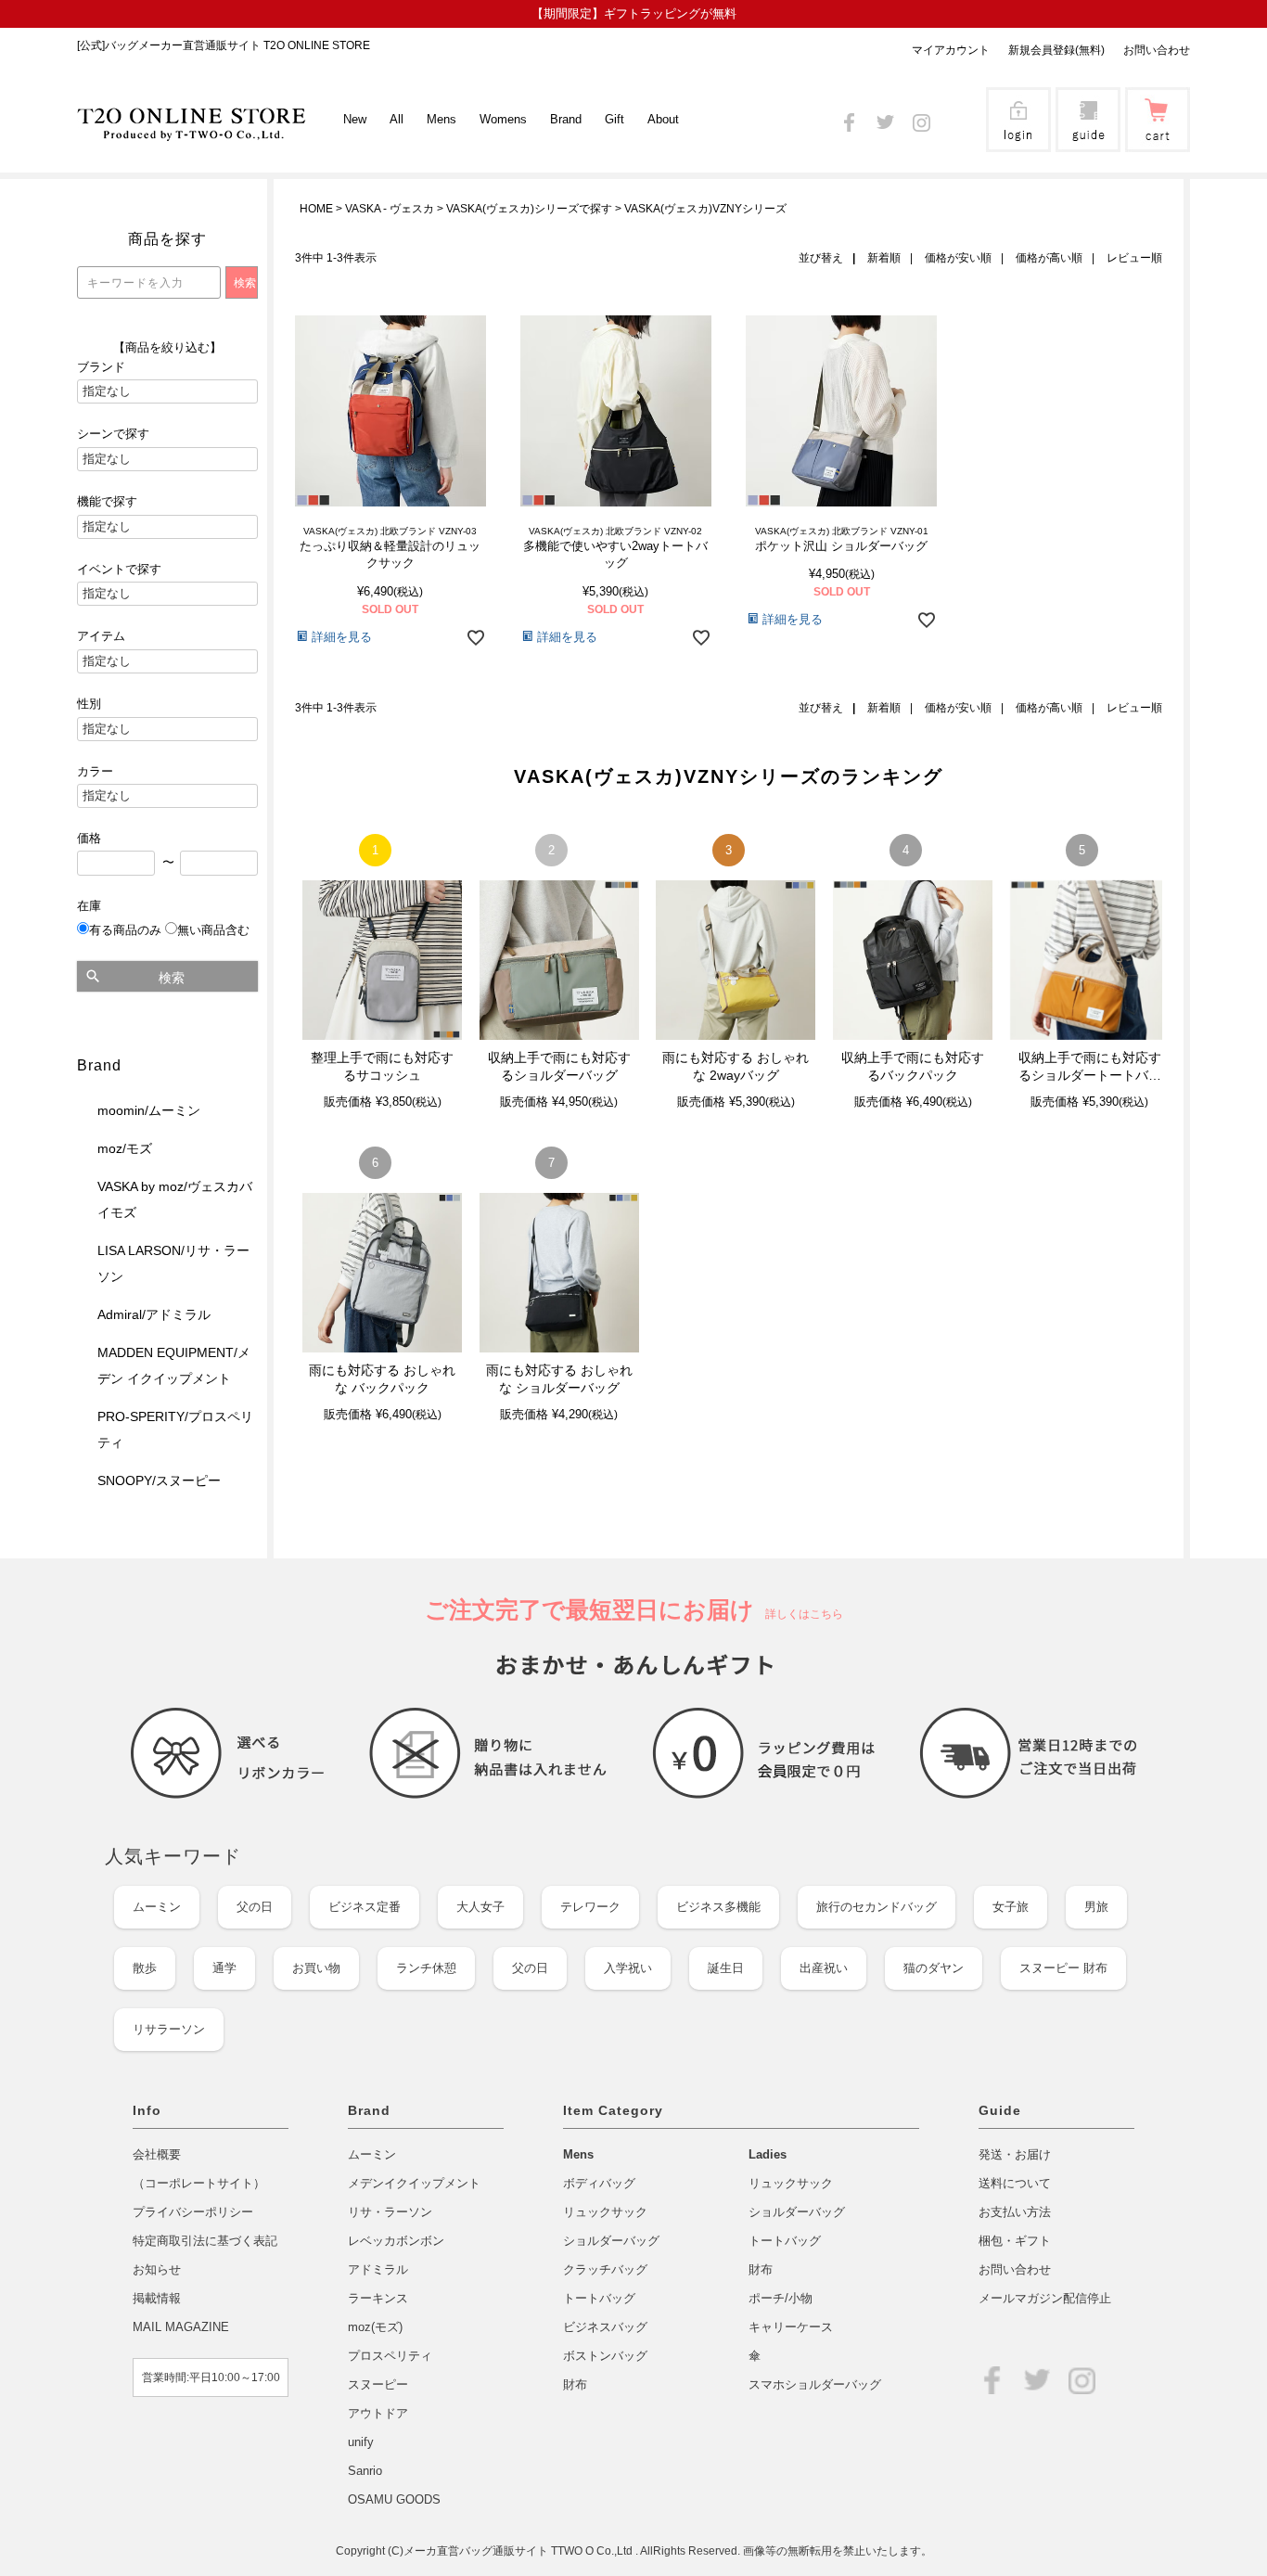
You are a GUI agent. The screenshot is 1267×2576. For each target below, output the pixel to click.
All (397, 119)
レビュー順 (1134, 258)
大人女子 (480, 1907)
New (355, 119)
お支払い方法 (1015, 2212)
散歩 (145, 1968)
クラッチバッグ (605, 2269)
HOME (316, 209)
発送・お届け (1015, 2154)
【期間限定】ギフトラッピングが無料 (634, 13)
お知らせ (157, 2269)
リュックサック (605, 2212)
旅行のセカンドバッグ (877, 1907)
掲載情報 (157, 2298)
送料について (1015, 2183)
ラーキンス (378, 2298)
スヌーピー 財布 (1063, 1968)
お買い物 (316, 1968)
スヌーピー (378, 2384)
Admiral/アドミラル (154, 1314)
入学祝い (628, 1968)
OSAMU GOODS (394, 2499)
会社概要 (157, 2154)
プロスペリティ (390, 2356)
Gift (614, 119)
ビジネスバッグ (605, 2327)
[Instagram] (921, 119)
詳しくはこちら (799, 1614)
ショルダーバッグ (611, 2241)
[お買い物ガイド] (1088, 140)
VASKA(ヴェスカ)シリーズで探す (529, 209)
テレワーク (590, 1907)
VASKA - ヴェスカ (390, 209)
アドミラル (378, 2269)
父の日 (255, 1907)
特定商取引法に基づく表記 (205, 2241)
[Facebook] (849, 119)
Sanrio (365, 2471)
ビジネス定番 (365, 1907)
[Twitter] (885, 119)
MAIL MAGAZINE (181, 2327)
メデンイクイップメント (414, 2183)
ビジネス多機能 (718, 1907)
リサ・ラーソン (390, 2212)
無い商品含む (213, 930)
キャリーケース (791, 2327)
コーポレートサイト (199, 2183)
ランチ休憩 (426, 1968)
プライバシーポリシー (193, 2212)
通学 (224, 1968)
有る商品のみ (125, 930)
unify (361, 2442)
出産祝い (824, 1968)
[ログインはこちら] (1018, 140)
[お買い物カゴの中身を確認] (1158, 140)
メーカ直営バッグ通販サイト (477, 2551)
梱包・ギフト (1015, 2241)
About (663, 119)
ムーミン (157, 1907)
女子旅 (1011, 1907)
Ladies (768, 2154)
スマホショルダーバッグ (815, 2384)
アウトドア (378, 2413)
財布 (575, 2384)
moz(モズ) (375, 2327)
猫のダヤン (934, 1968)
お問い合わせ (1157, 50)
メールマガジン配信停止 (1045, 2298)
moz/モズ (125, 1148)
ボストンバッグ (605, 2356)
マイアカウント (951, 50)
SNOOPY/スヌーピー (159, 1480)
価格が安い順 (958, 258)
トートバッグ (599, 2298)
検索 (172, 978)
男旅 (1096, 1907)
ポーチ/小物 (781, 2298)
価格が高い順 (1049, 258)
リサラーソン (169, 2029)
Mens (578, 2154)
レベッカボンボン (396, 2241)
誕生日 (726, 1968)
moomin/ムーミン (149, 1110)
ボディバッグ (599, 2183)
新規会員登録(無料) (1056, 50)
